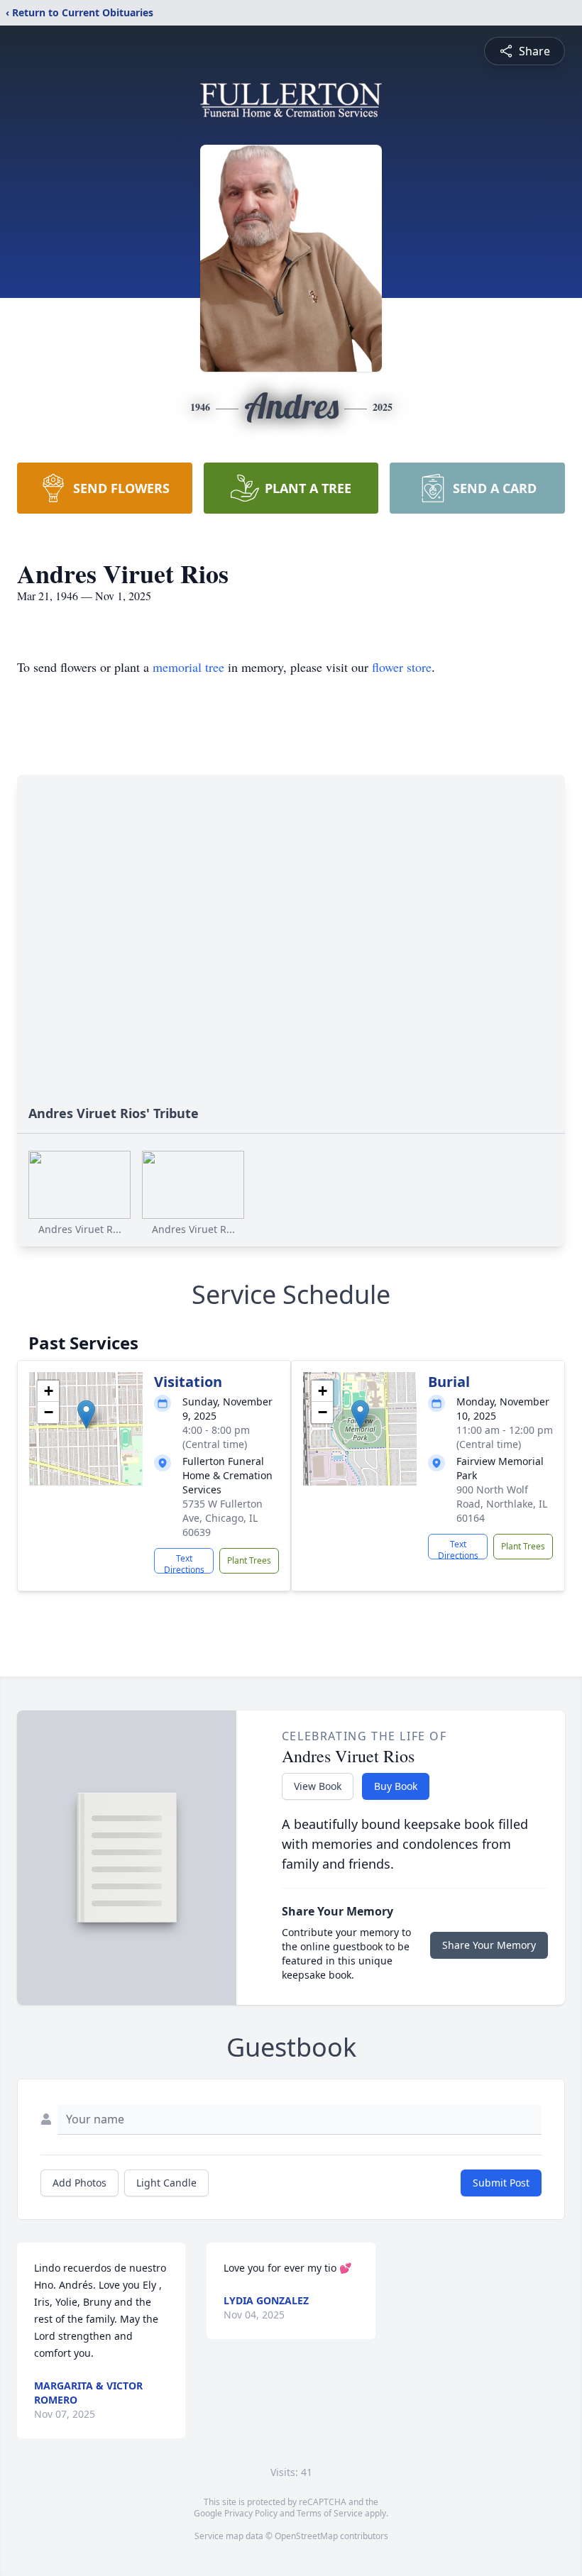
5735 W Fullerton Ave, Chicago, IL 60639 (223, 1518)
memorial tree (188, 667)
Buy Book (396, 1786)
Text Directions (184, 1563)
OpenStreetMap (306, 2536)
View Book (318, 1786)
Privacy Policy (251, 2513)
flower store (402, 667)
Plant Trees (249, 1560)
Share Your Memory (489, 1945)
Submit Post (501, 2183)
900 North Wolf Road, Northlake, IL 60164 (502, 1504)
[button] (86, 1414)
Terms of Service (330, 2513)
